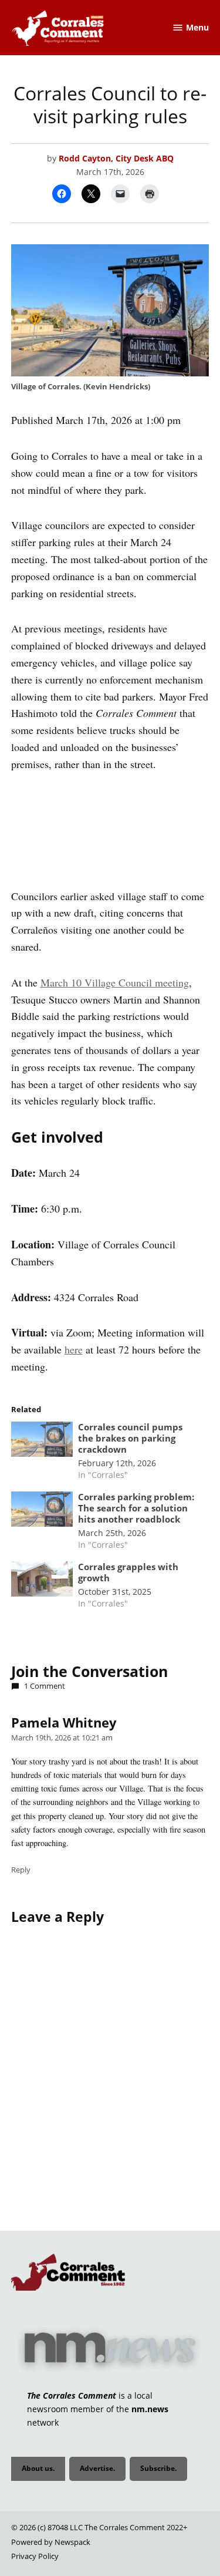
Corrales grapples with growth (128, 1572)
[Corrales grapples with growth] (42, 1582)
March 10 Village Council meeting (115, 982)
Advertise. (97, 2468)
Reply (21, 1870)
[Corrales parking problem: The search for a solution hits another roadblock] (42, 1512)
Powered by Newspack (51, 2542)
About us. (38, 2468)
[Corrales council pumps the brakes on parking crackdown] (42, 1442)
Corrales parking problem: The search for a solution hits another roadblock (136, 1508)
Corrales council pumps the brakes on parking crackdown (130, 1438)
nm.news (150, 2409)
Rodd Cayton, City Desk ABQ (116, 158)
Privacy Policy (35, 2556)
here (74, 1349)
